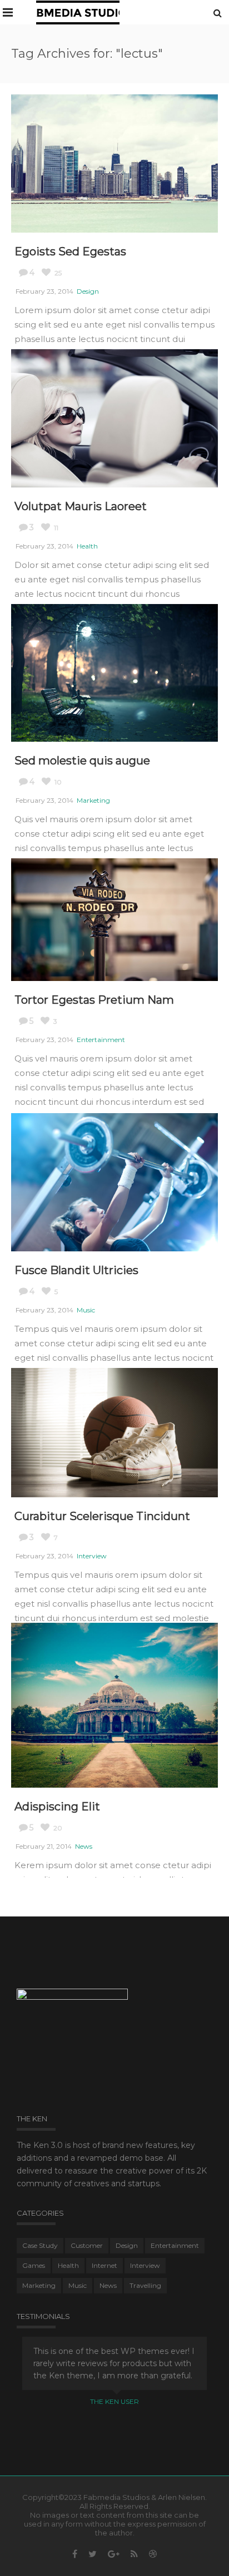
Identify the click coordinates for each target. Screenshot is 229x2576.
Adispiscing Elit (57, 1807)
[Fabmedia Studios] (78, 12)
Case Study (40, 2245)
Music (86, 1310)
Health (87, 546)
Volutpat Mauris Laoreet (81, 506)
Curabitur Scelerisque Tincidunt (102, 1516)
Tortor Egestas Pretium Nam (94, 1000)
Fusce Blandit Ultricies (76, 1270)
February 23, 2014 (44, 291)
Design (88, 291)
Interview (92, 1556)
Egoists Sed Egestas (70, 251)
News (84, 1846)
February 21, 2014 (44, 1846)
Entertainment (101, 1040)
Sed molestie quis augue (82, 761)
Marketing (93, 800)
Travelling (145, 2285)
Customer (87, 2245)
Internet (104, 2265)
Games (34, 2265)
